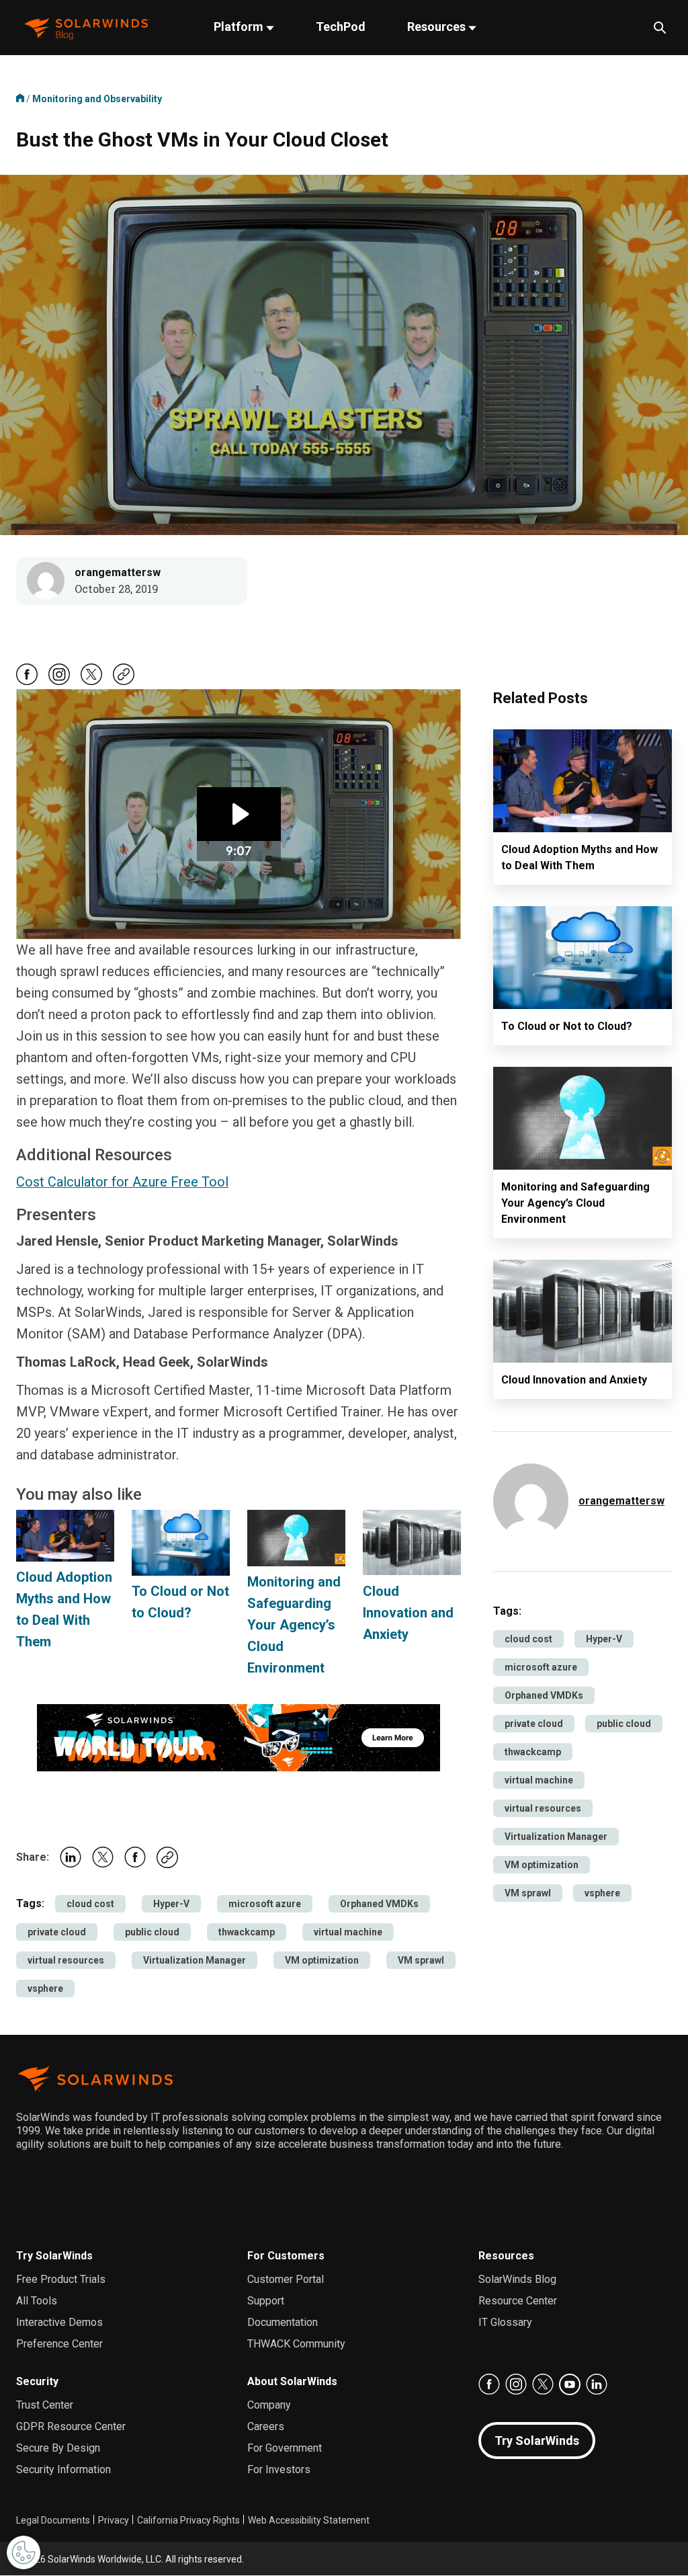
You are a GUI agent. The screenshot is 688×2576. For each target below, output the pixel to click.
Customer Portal (286, 2279)
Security (37, 2381)
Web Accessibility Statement (309, 2520)
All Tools (37, 2301)
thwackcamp (247, 1932)
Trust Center (45, 2405)
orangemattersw (118, 572)
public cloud (152, 1932)
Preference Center (59, 2344)
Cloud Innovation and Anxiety (408, 1613)
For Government (285, 2448)
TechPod (341, 27)
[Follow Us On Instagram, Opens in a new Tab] (59, 682)
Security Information (63, 2469)
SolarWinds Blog (517, 2279)
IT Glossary (505, 2322)
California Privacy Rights (188, 2520)
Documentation (283, 2322)
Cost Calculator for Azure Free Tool (122, 1182)
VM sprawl (421, 1960)
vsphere (45, 1988)
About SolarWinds (292, 2381)
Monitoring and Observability (97, 99)
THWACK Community (296, 2344)
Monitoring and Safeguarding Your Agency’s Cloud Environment (294, 1625)
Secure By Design (58, 2448)
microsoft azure (265, 1904)
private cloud (57, 1932)
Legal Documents (53, 2520)
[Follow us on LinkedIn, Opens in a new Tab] (597, 2384)
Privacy (114, 2520)
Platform (240, 27)
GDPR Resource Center (71, 2426)
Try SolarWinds (54, 2256)
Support (266, 2301)
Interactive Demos (59, 2322)
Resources (438, 27)
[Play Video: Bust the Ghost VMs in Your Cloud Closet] (239, 814)
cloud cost (90, 1904)
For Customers (286, 2256)
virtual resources (66, 1960)
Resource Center (518, 2301)
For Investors (279, 2469)
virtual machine (348, 1932)
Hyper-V (171, 1904)
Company (269, 2405)
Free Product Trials (61, 2279)
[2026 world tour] (239, 1736)
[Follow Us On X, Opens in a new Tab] (91, 682)
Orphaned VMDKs (379, 1904)
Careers (266, 2426)
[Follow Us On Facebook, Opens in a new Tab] (27, 682)
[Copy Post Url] (124, 682)
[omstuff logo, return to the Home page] (87, 28)
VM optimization (322, 1960)
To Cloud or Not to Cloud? (567, 1026)
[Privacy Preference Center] (24, 2552)
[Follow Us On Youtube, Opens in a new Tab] (570, 2384)
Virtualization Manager (195, 1960)
